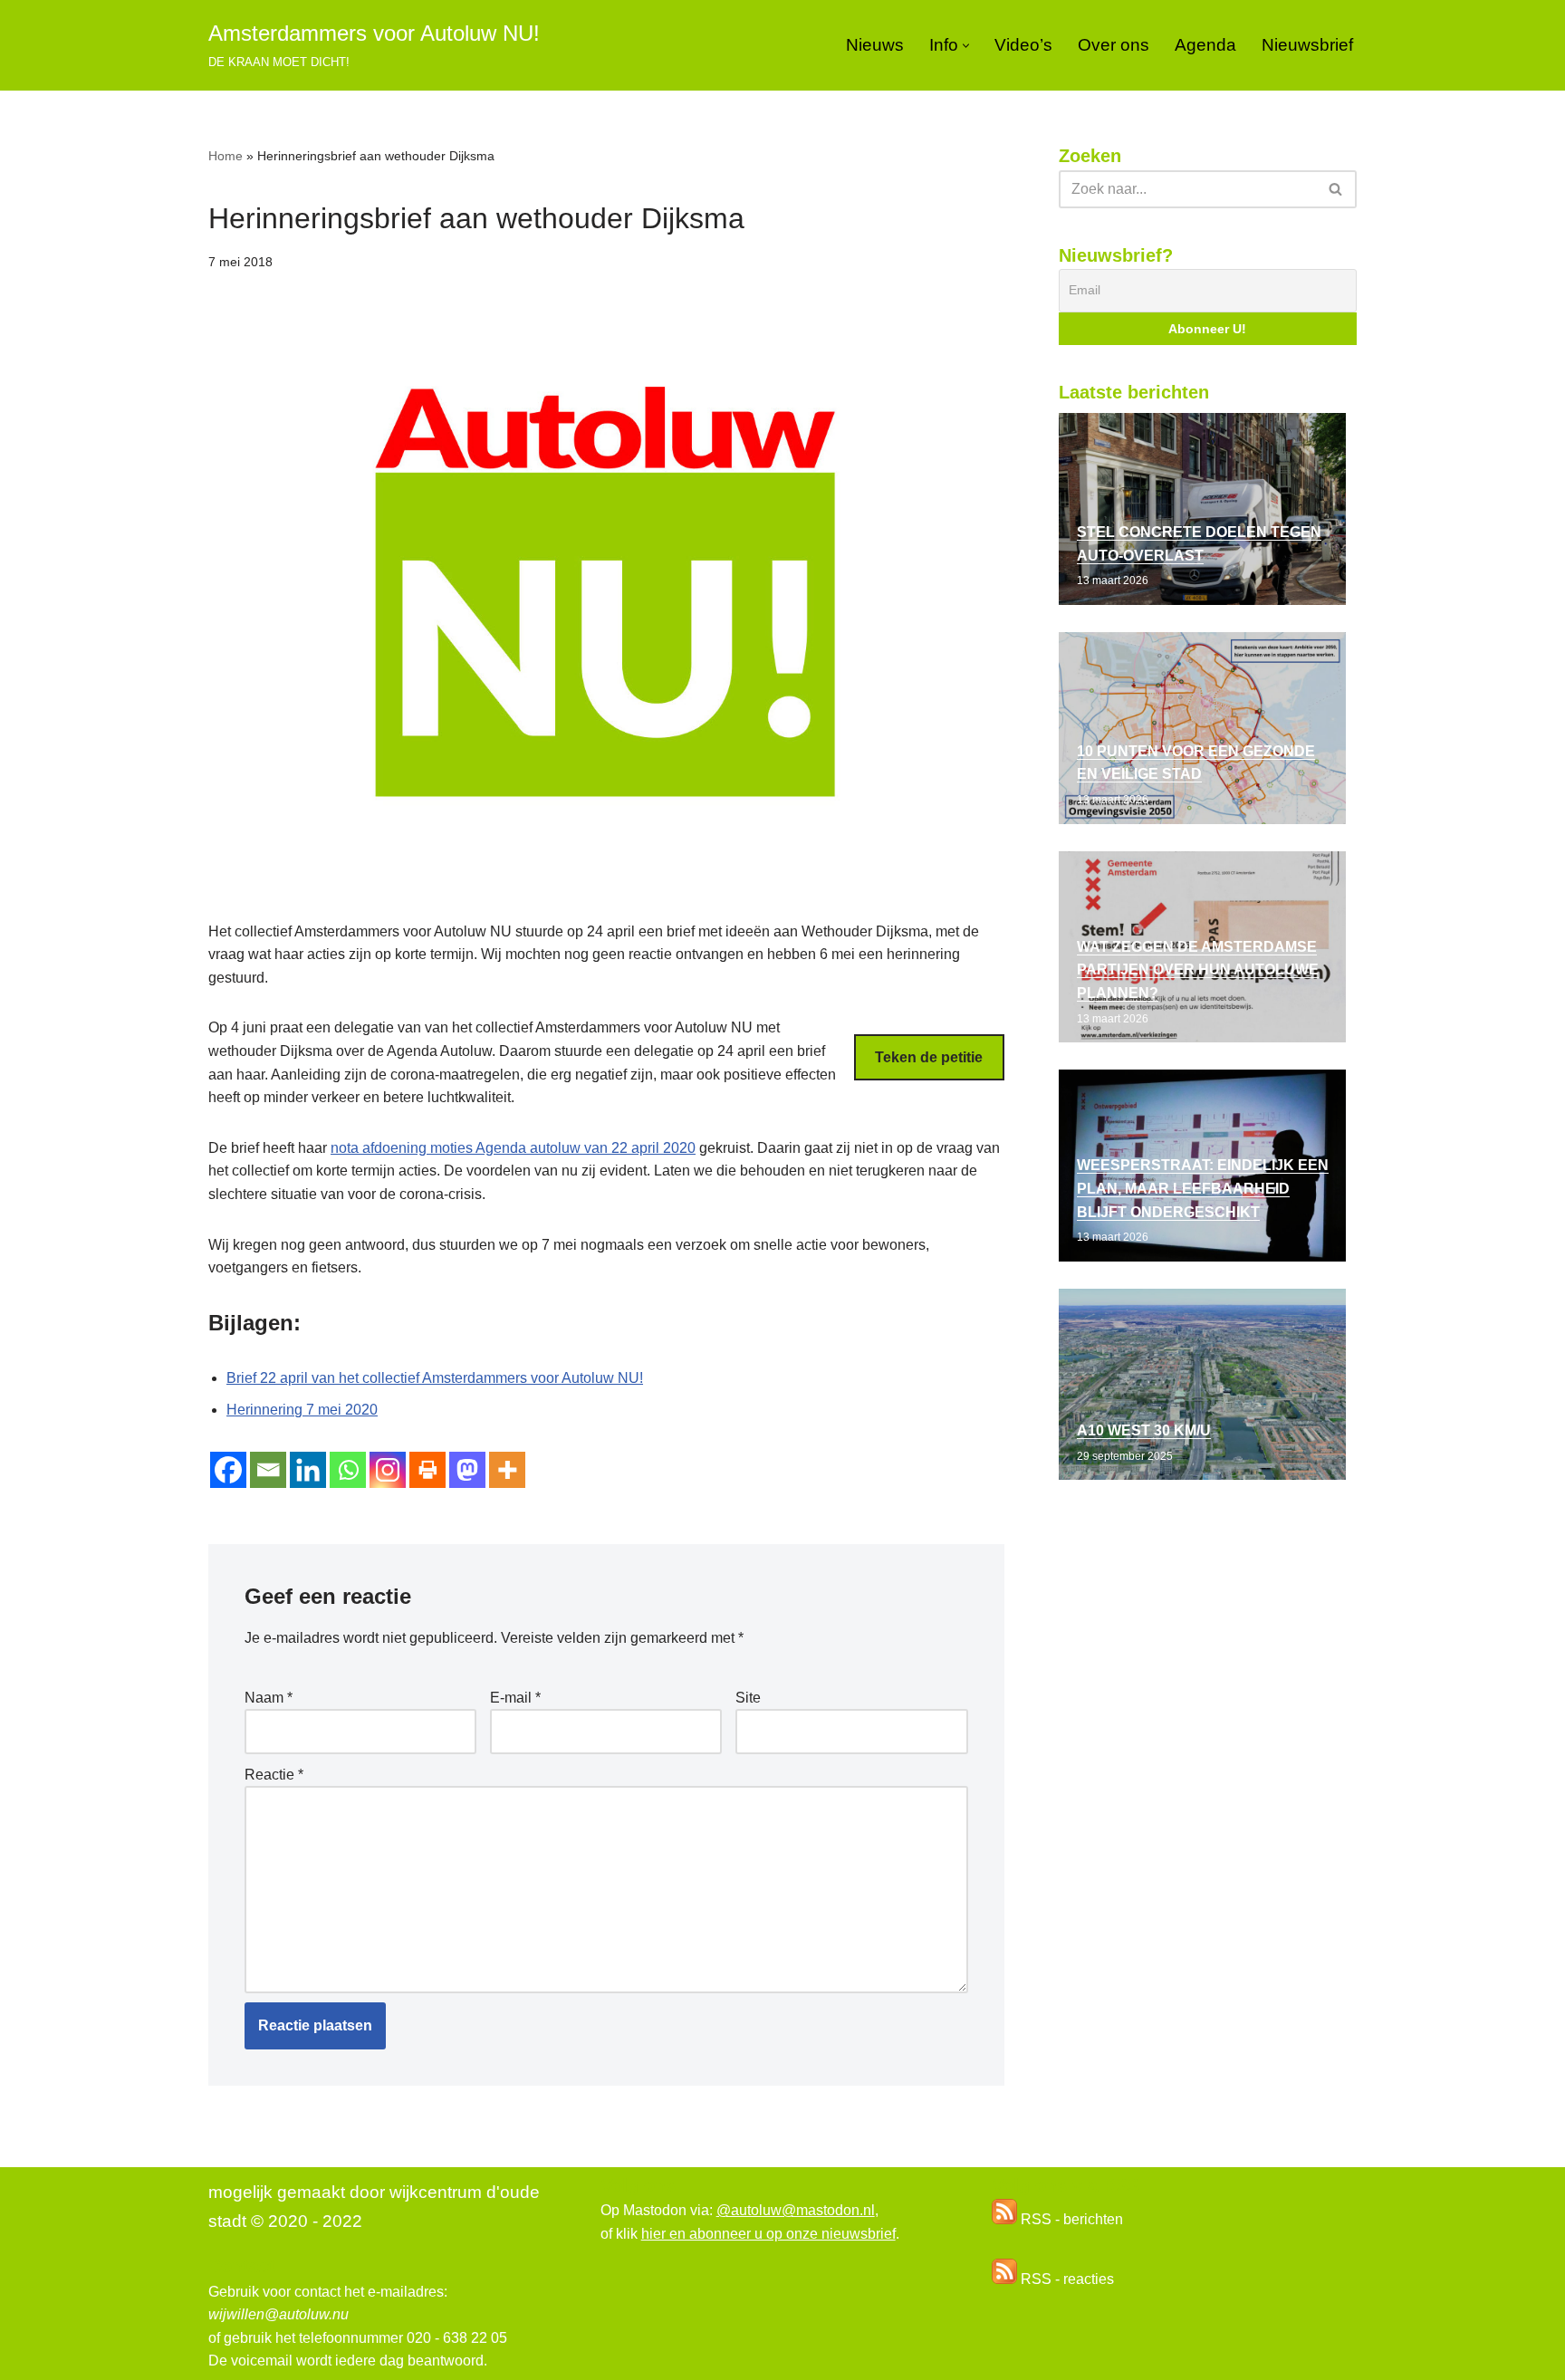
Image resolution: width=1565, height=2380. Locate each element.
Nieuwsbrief (1307, 45)
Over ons (1114, 45)
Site (748, 1698)
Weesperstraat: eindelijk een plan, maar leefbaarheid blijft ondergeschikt (1203, 1188)
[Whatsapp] (348, 1470)
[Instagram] (388, 1470)
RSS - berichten (1070, 2219)
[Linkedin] (308, 1470)
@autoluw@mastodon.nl (796, 2210)
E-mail (515, 1698)
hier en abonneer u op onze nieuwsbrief (768, 2234)
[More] (507, 1470)
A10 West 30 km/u (1144, 1430)
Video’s (1023, 45)
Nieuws (875, 45)
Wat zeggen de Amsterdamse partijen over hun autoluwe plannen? (1198, 970)
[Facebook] (228, 1470)
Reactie (274, 1775)
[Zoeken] (1336, 189)
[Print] (427, 1470)
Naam (269, 1698)
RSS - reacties (1066, 2279)
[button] (966, 46)
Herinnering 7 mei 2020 (302, 1410)
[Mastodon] (467, 1470)
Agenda (1205, 45)
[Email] (268, 1470)
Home (226, 156)
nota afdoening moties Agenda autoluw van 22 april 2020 (513, 1148)
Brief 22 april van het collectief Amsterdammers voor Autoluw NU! (435, 1378)
